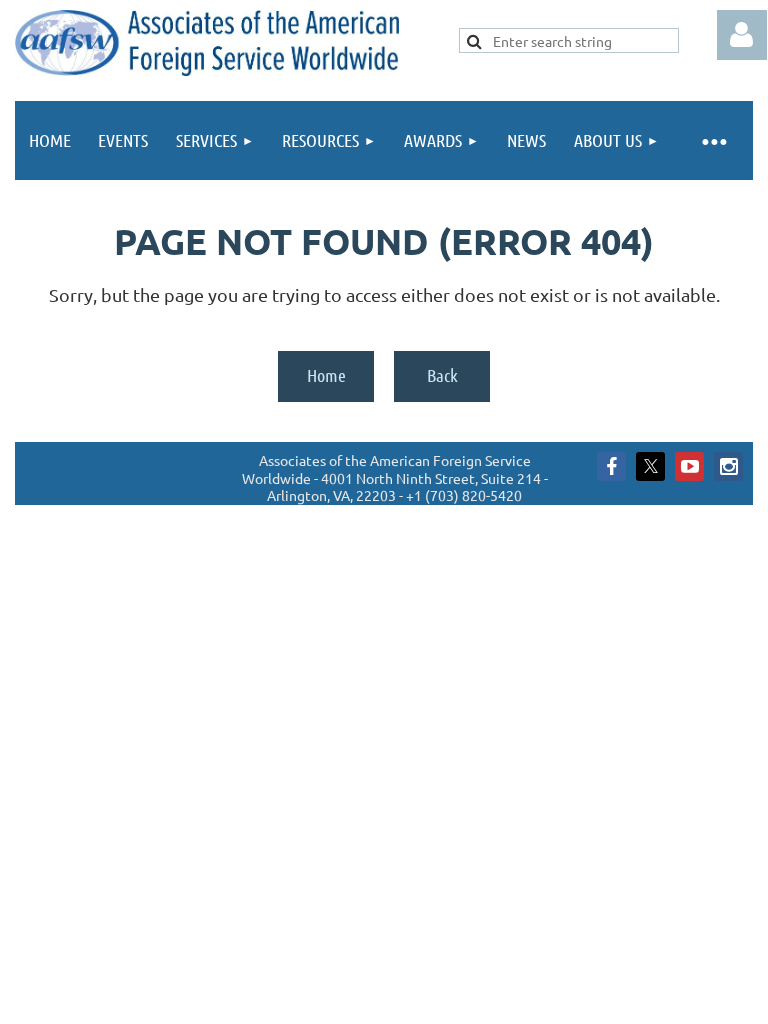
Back (442, 375)
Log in (742, 35)
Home (326, 375)
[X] (650, 466)
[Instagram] (728, 466)
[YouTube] (689, 466)
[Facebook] (611, 466)
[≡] (713, 140)
